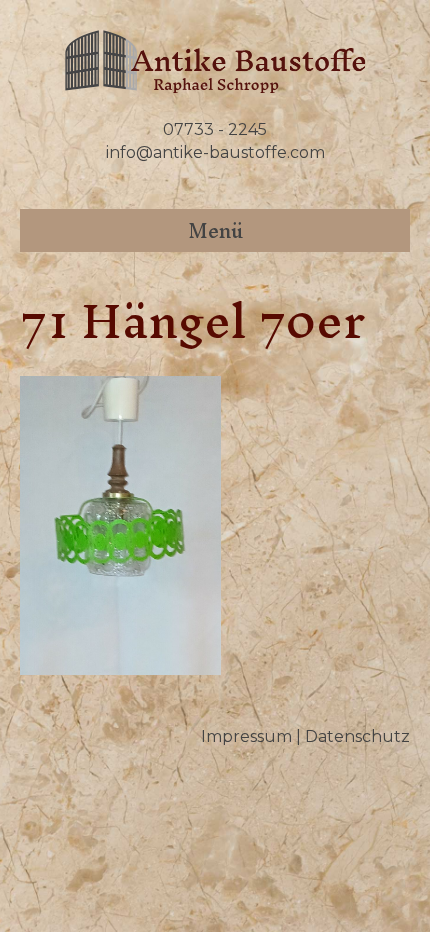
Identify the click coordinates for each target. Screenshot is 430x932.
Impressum (246, 736)
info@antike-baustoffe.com (215, 152)
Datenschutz (357, 736)
